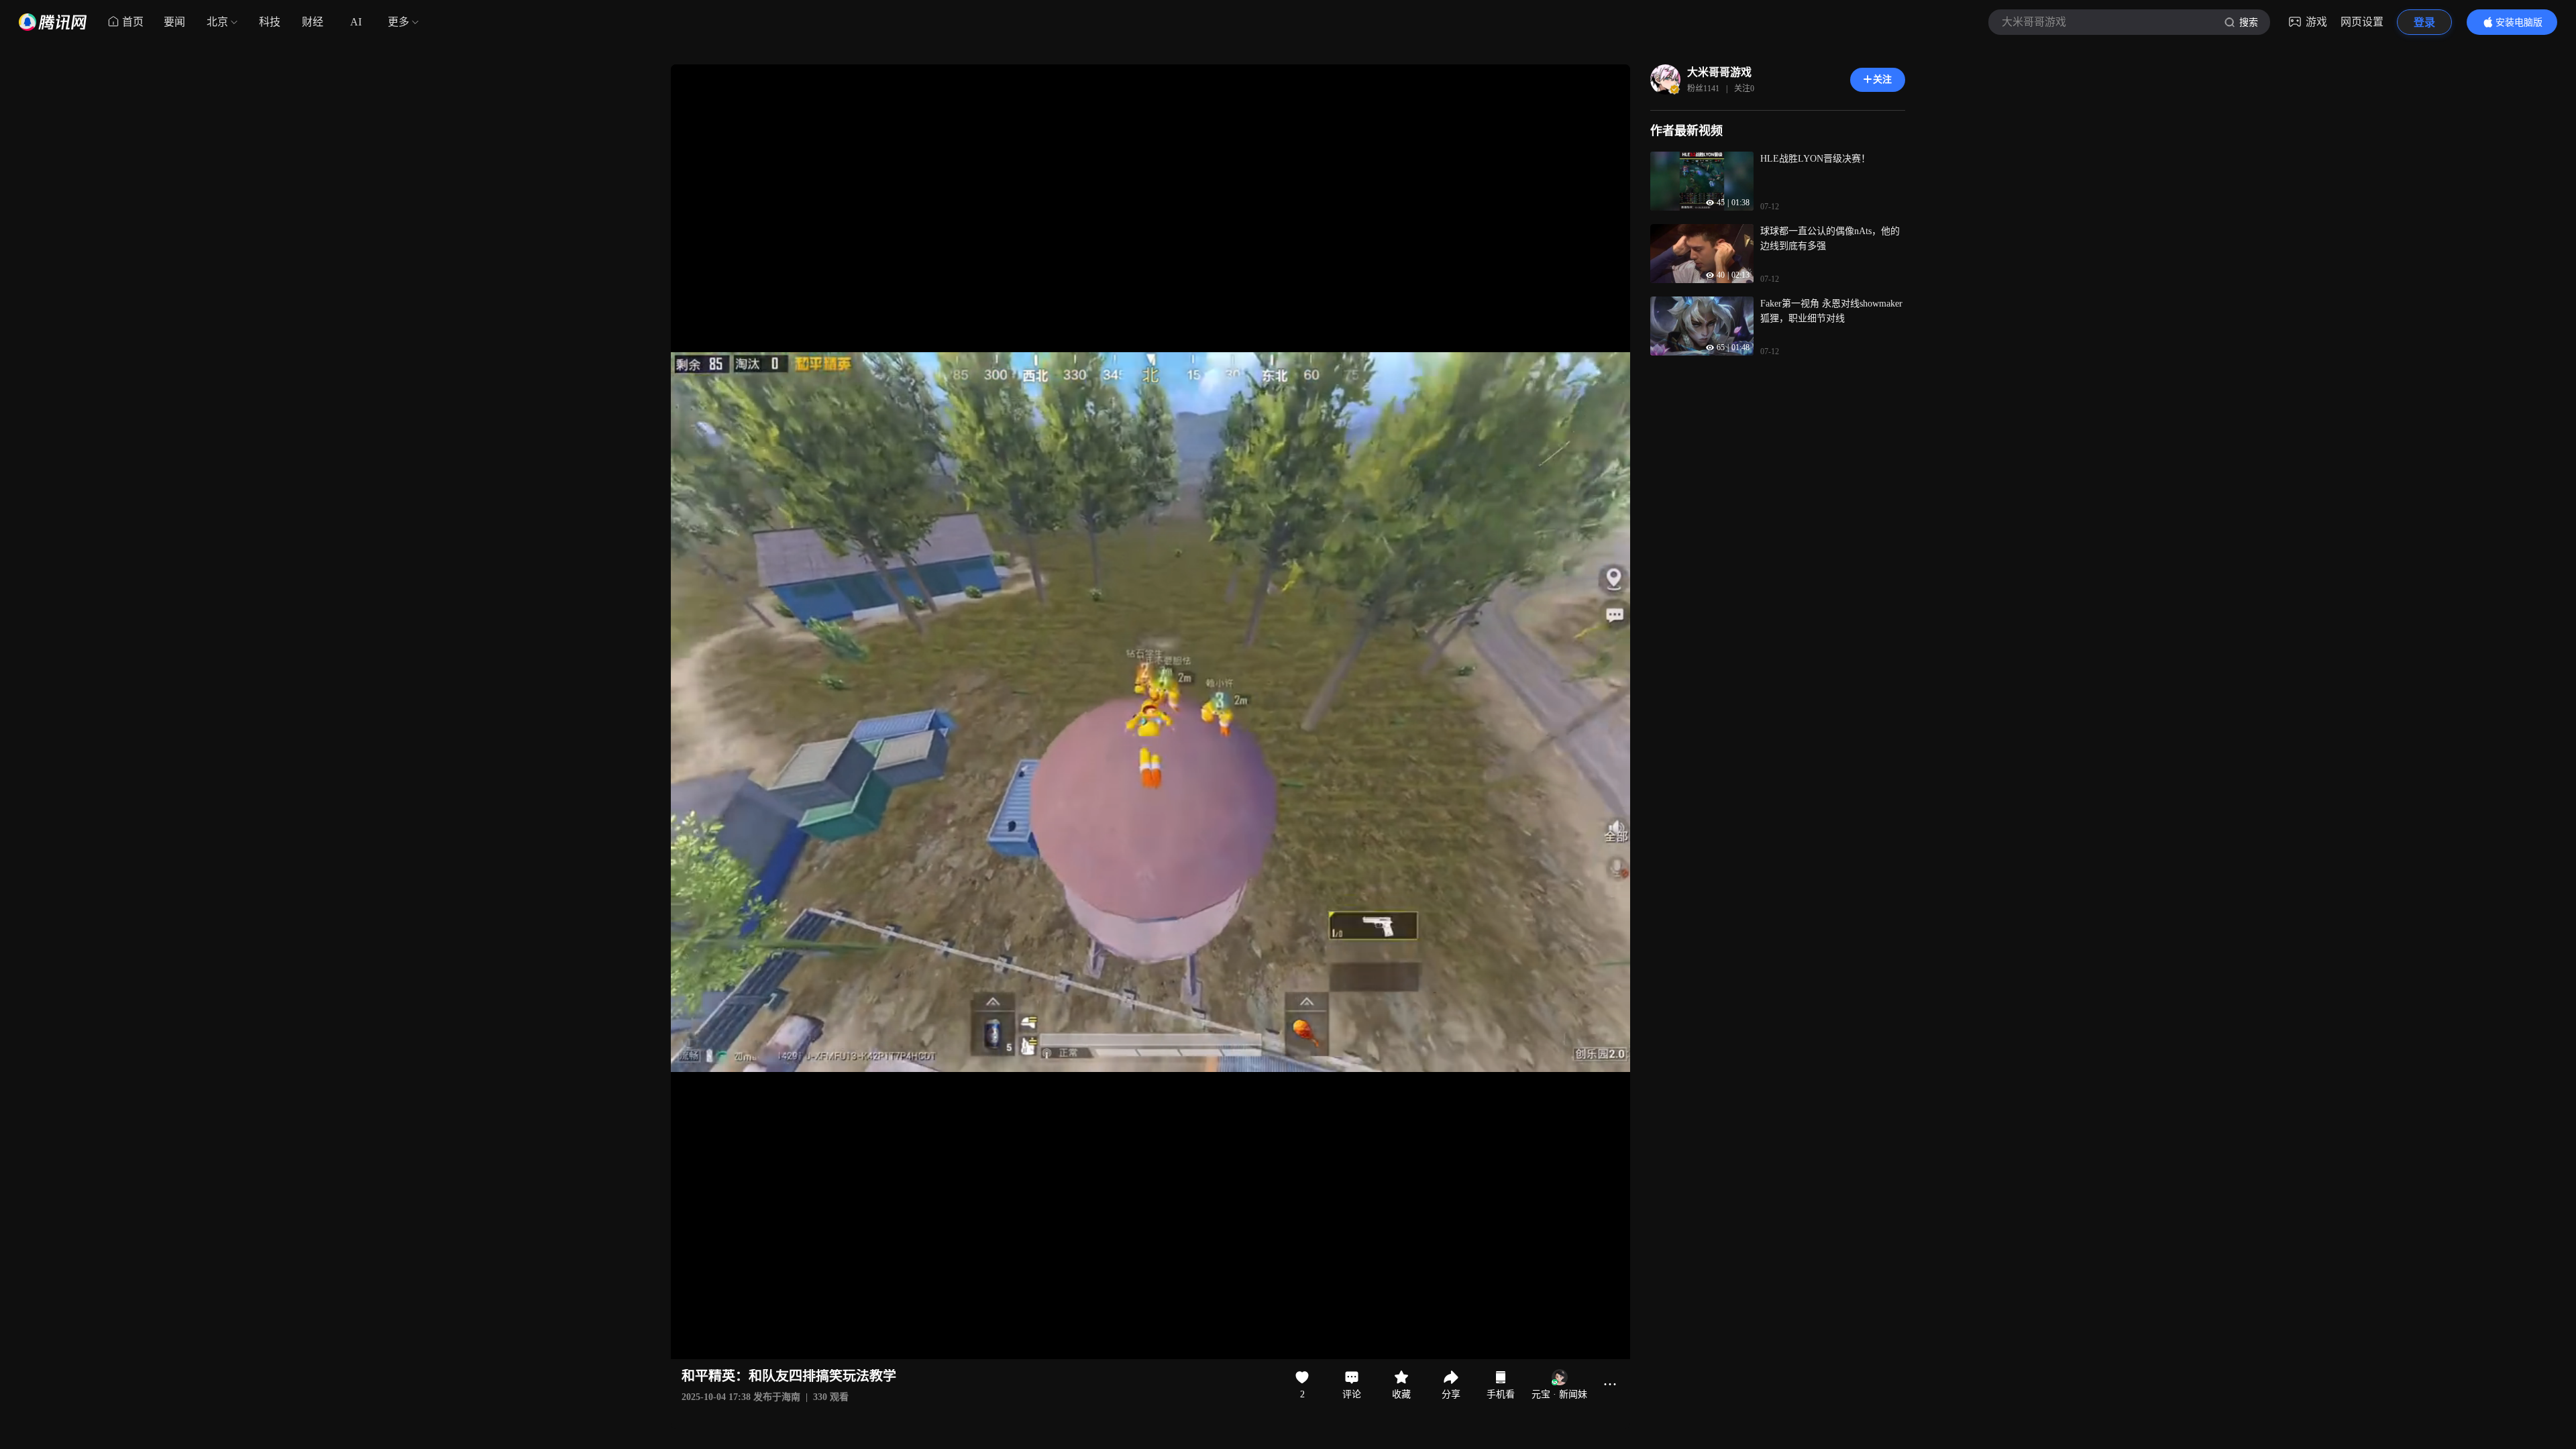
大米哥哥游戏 (1719, 72)
